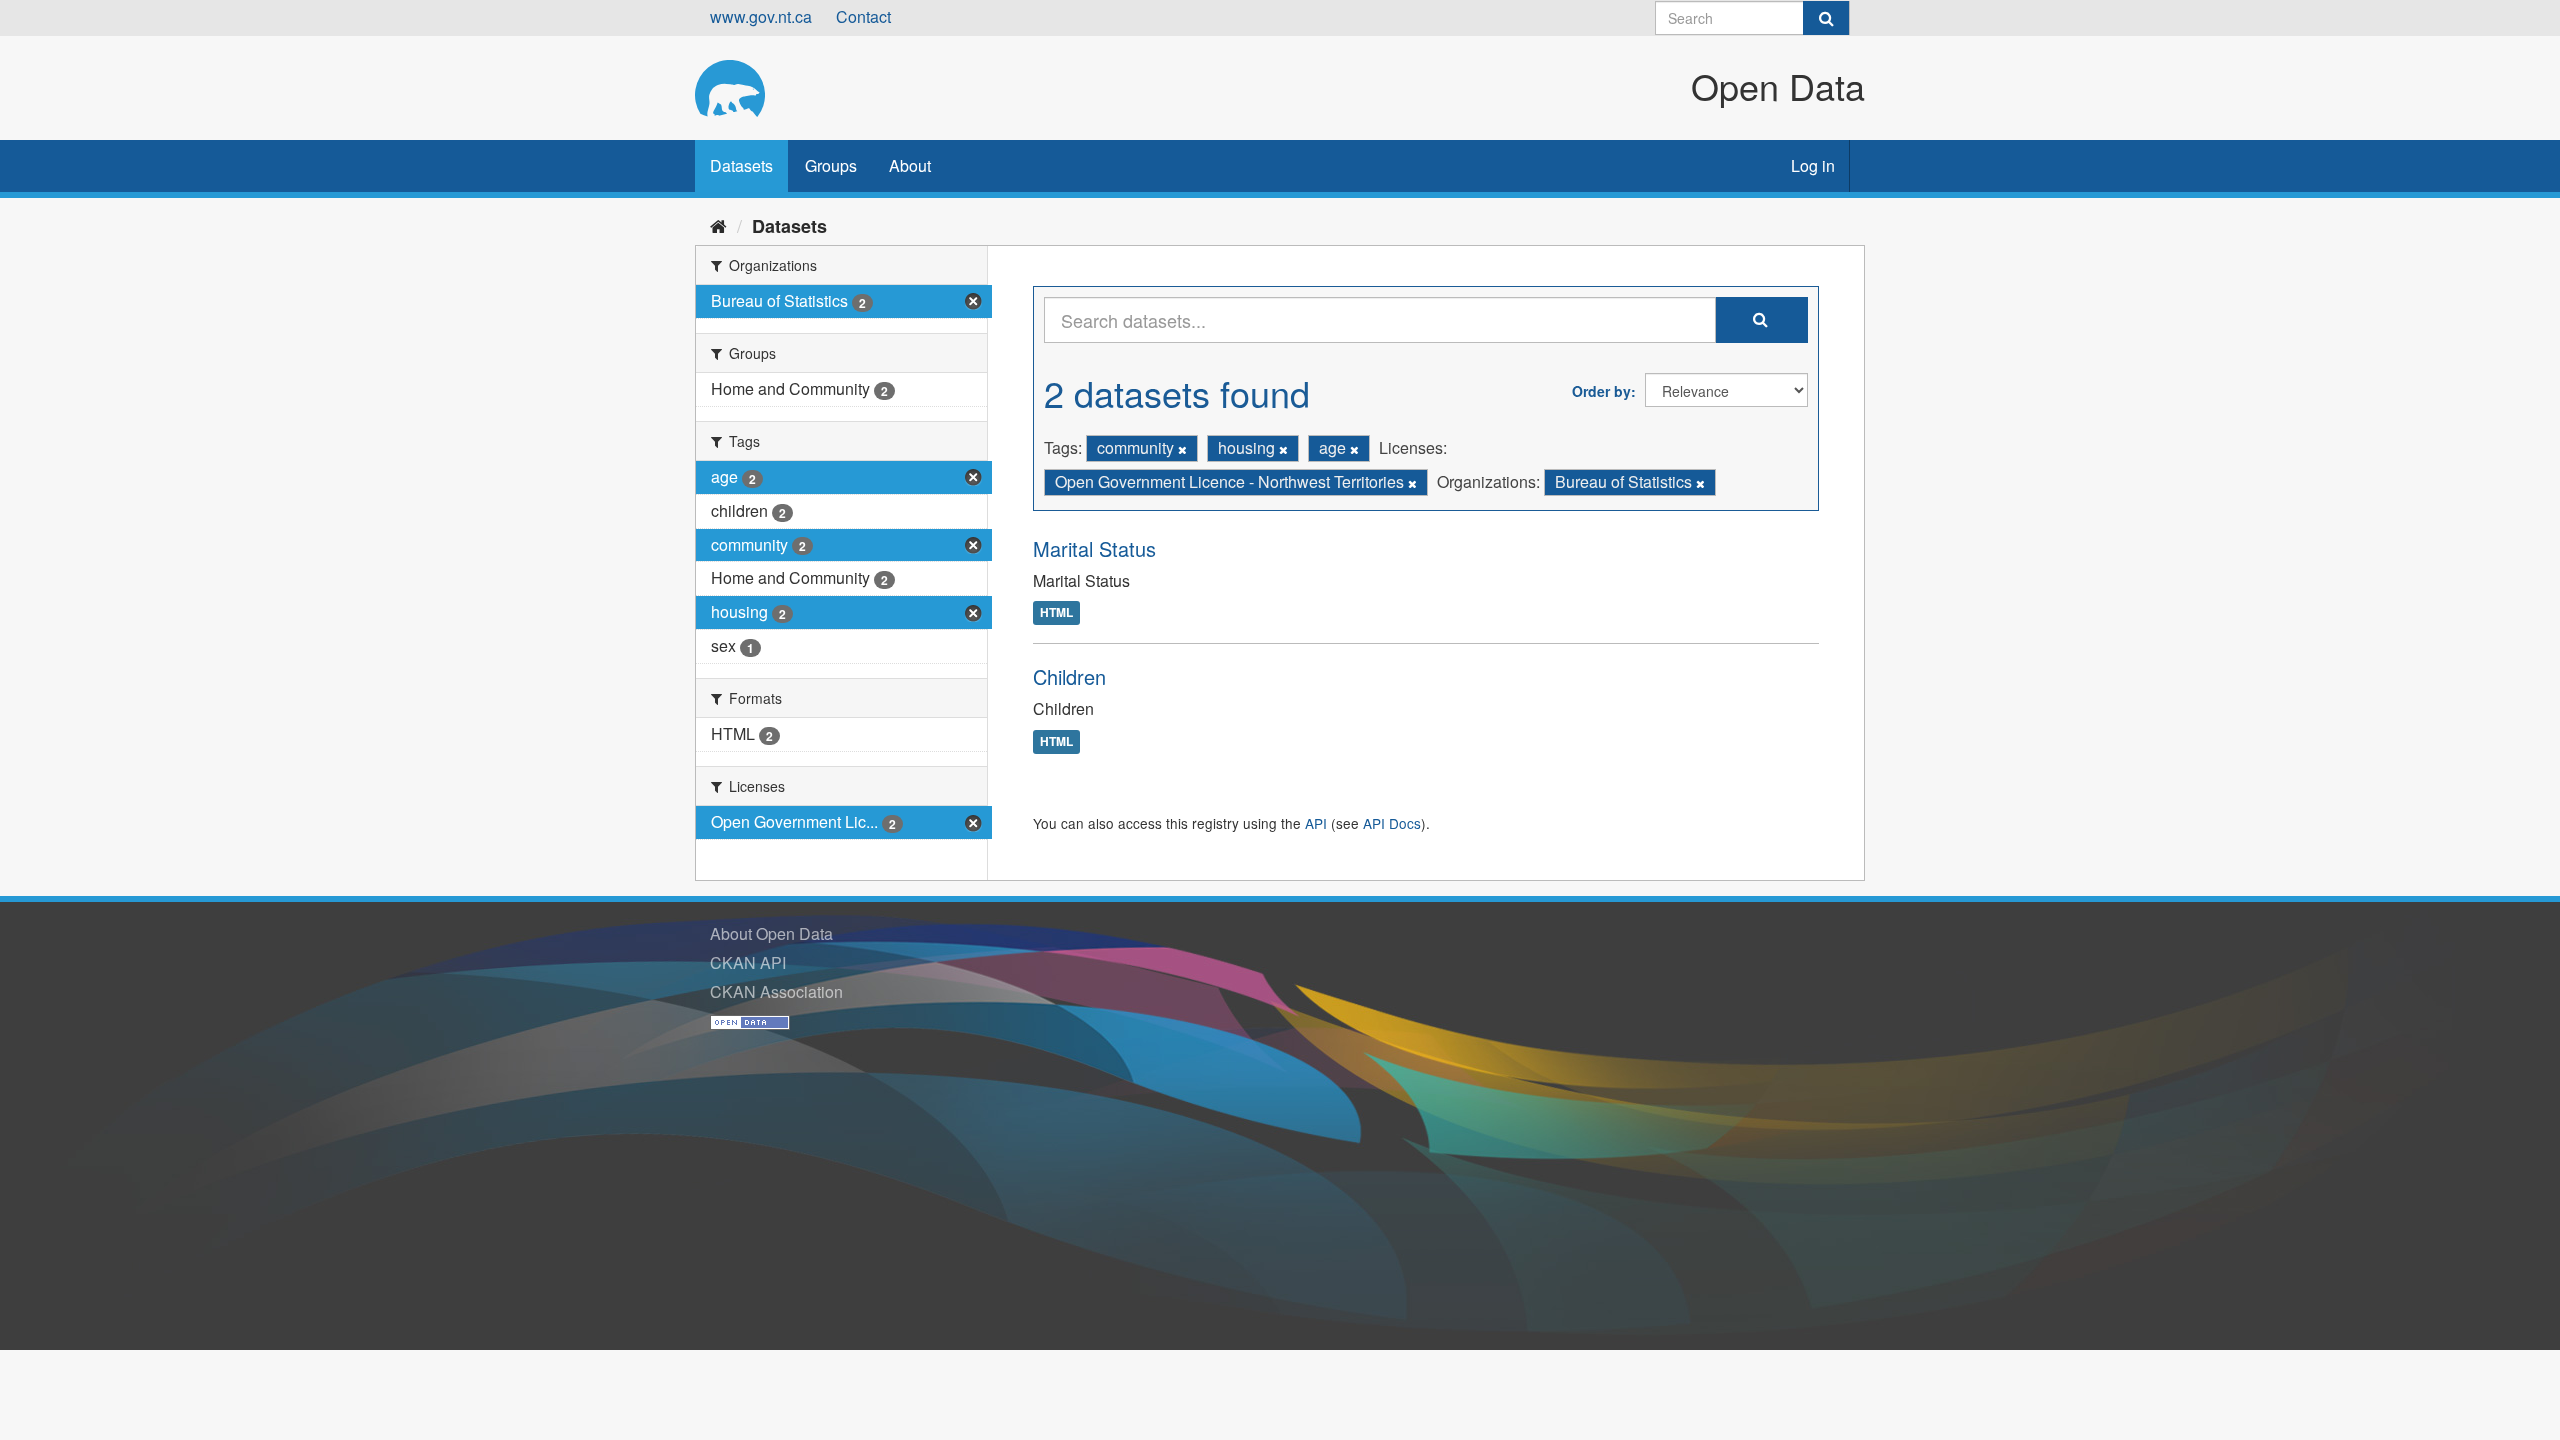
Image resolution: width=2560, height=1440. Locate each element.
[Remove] (1182, 449)
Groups (831, 165)
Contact (863, 16)
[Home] (718, 225)
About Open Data (771, 933)
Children (1069, 676)
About (910, 165)
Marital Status (1094, 548)
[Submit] (1826, 18)
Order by (1601, 391)
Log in (1813, 165)
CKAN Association (776, 991)
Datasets (741, 165)
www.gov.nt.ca (761, 16)
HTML (1056, 613)
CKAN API (748, 962)
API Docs (1392, 823)
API (1316, 823)
